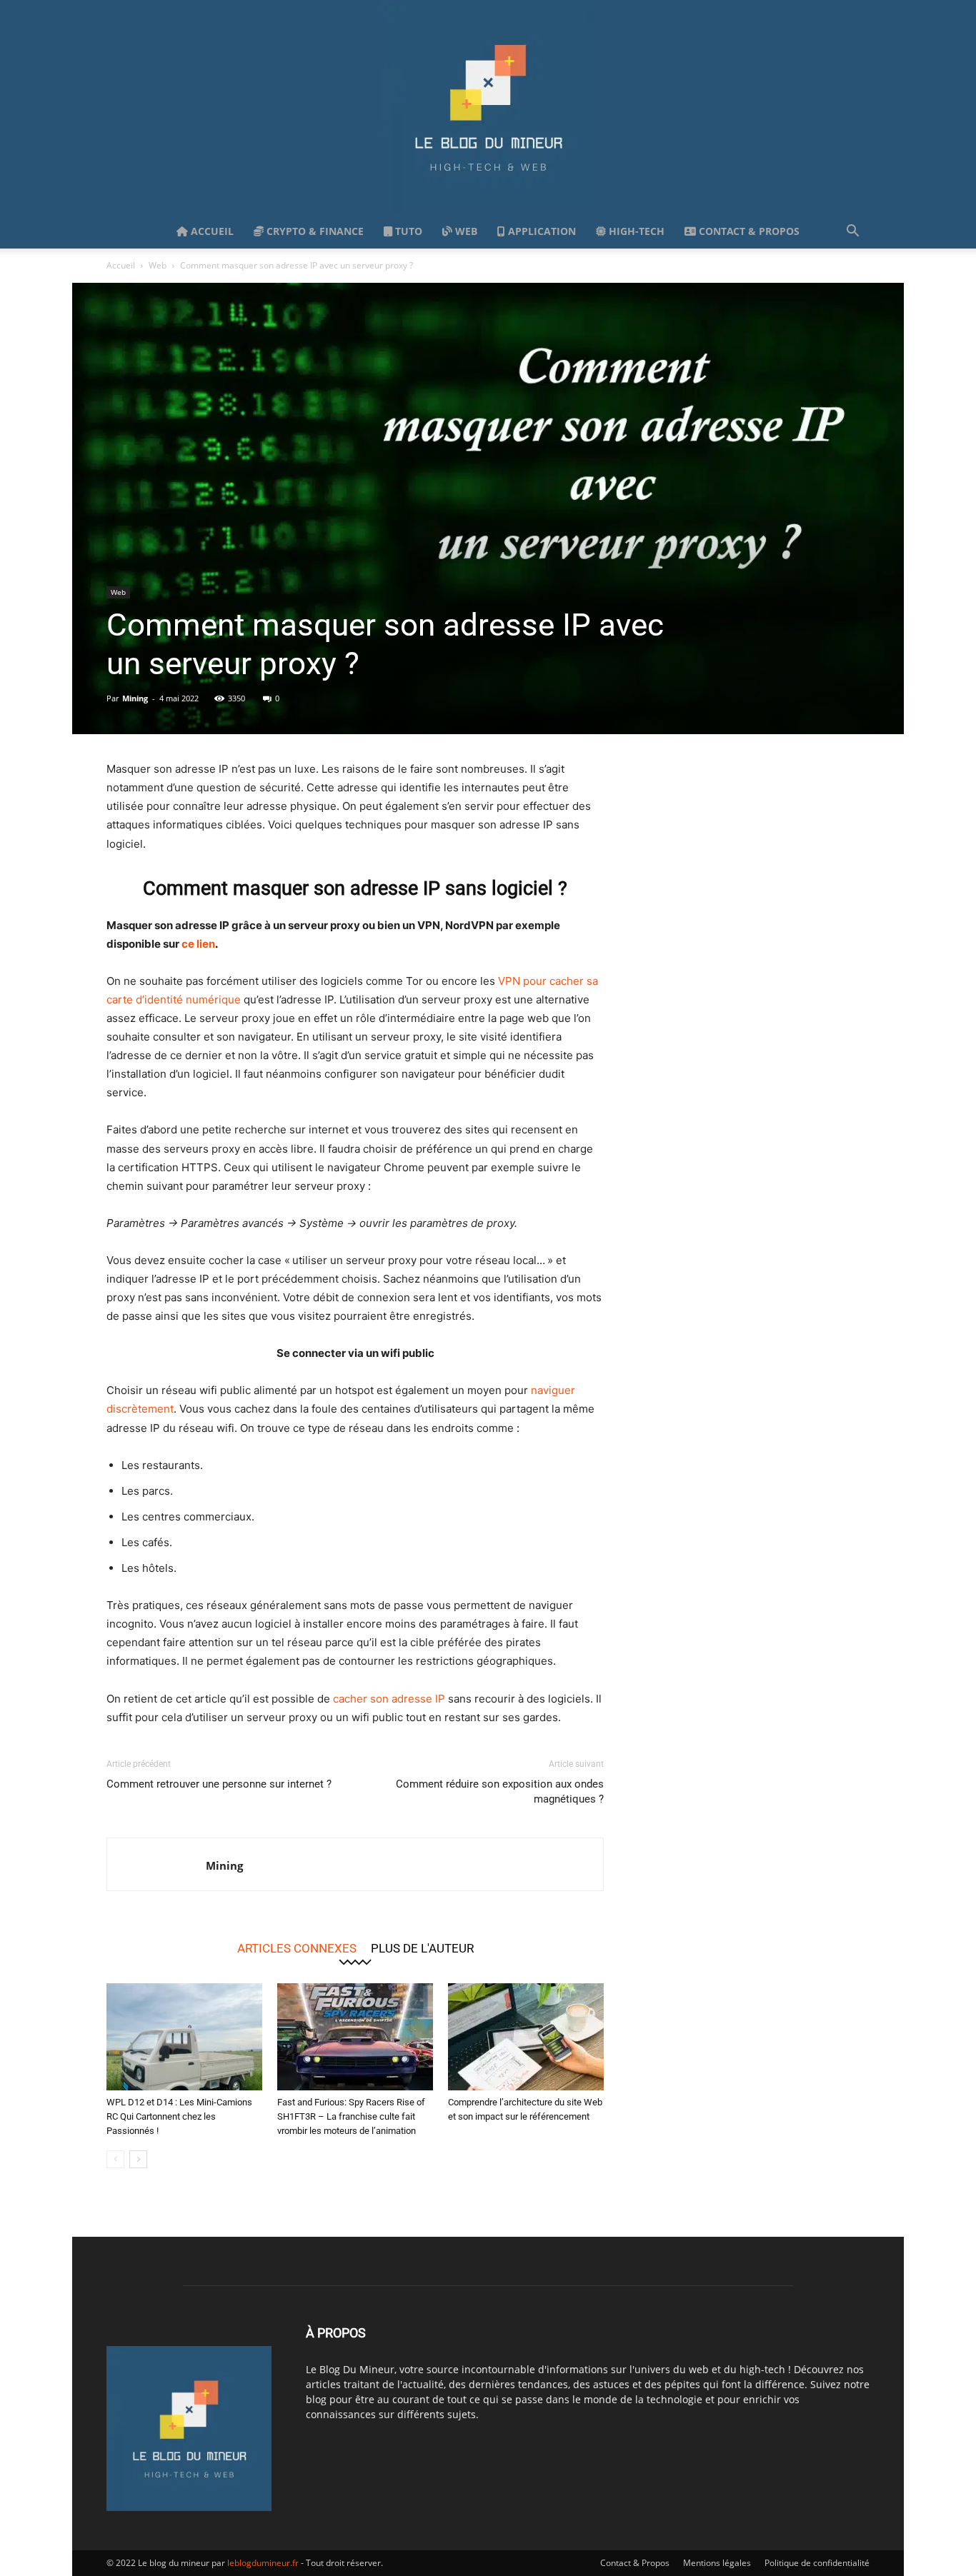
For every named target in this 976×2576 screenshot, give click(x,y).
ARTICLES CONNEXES (297, 1948)
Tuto (407, 231)
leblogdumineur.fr (263, 2563)
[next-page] (138, 2159)
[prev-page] (115, 2159)
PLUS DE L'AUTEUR (422, 1948)
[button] (852, 232)
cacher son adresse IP (389, 1699)
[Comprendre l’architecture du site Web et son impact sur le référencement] (526, 2037)
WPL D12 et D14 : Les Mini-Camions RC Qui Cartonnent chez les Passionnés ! (179, 2116)
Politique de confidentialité (817, 2563)
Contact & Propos (748, 231)
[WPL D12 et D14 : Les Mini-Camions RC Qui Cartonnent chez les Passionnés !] (184, 2037)
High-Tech (635, 231)
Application (541, 231)
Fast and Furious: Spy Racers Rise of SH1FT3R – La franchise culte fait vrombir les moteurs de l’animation (351, 2116)
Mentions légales (717, 2563)
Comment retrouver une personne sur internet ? (219, 1784)
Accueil (211, 231)
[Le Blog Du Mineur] (488, 107)
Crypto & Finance (314, 231)
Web (465, 231)
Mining (135, 698)
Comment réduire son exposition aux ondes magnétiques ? (500, 1791)
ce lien (198, 944)
